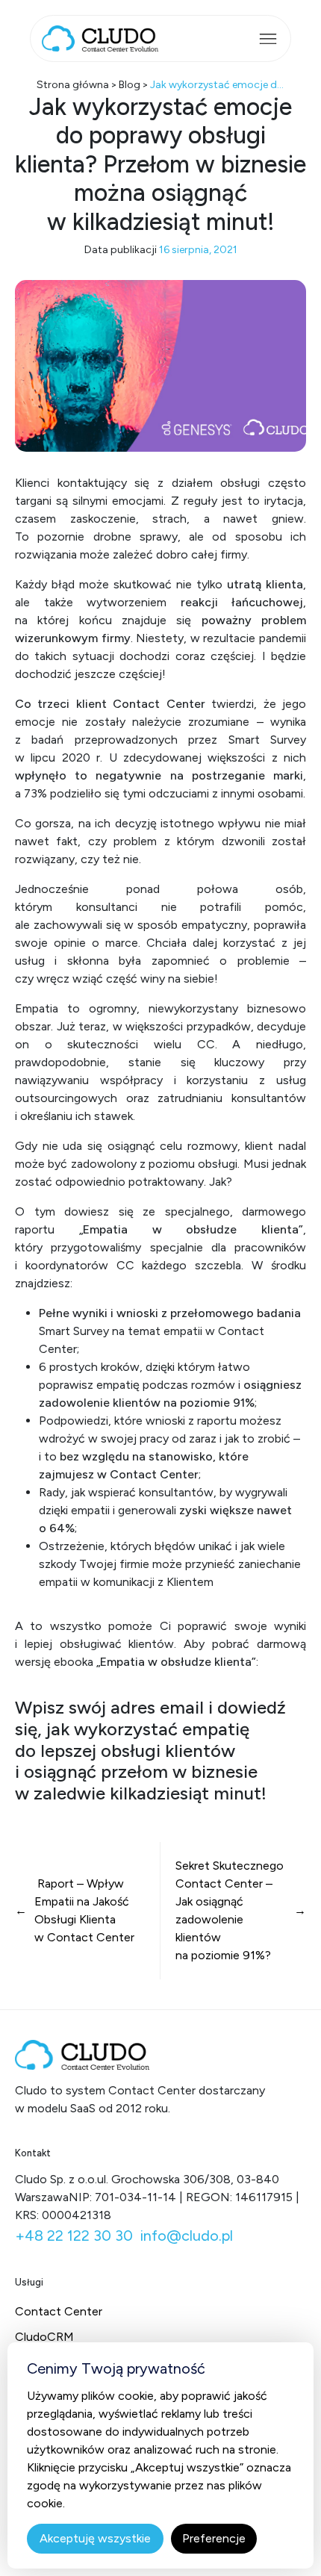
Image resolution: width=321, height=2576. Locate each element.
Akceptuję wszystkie (95, 2538)
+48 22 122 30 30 (74, 2236)
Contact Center (59, 2311)
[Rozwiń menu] (268, 39)
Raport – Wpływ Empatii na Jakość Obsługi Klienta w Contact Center (84, 1910)
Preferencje (214, 2538)
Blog (130, 85)
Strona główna (73, 85)
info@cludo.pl (187, 2236)
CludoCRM (44, 2337)
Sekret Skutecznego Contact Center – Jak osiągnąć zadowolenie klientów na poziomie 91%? (230, 1910)
